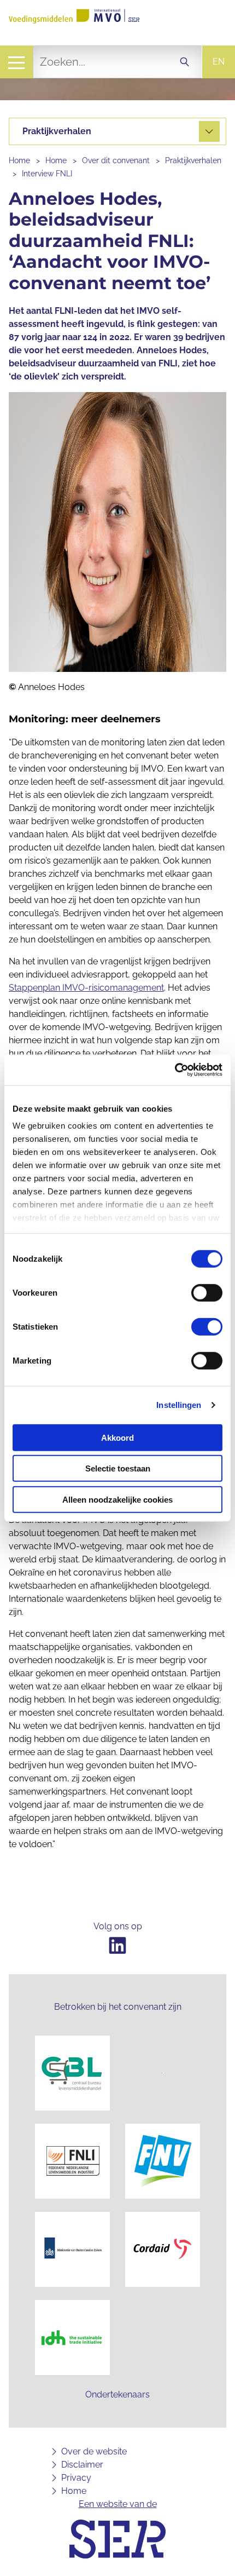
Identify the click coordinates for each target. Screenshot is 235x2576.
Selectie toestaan (118, 1468)
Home (19, 160)
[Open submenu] (209, 131)
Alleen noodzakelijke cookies (117, 1499)
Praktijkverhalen (193, 160)
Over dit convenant (116, 160)
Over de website (94, 2451)
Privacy (76, 2478)
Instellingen (179, 1405)
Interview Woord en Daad (80, 131)
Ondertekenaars (117, 2394)
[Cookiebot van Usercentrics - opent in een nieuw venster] (175, 1070)
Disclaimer (82, 2465)
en (219, 62)
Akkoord (117, 1437)
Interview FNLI (47, 174)
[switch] (207, 1292)
